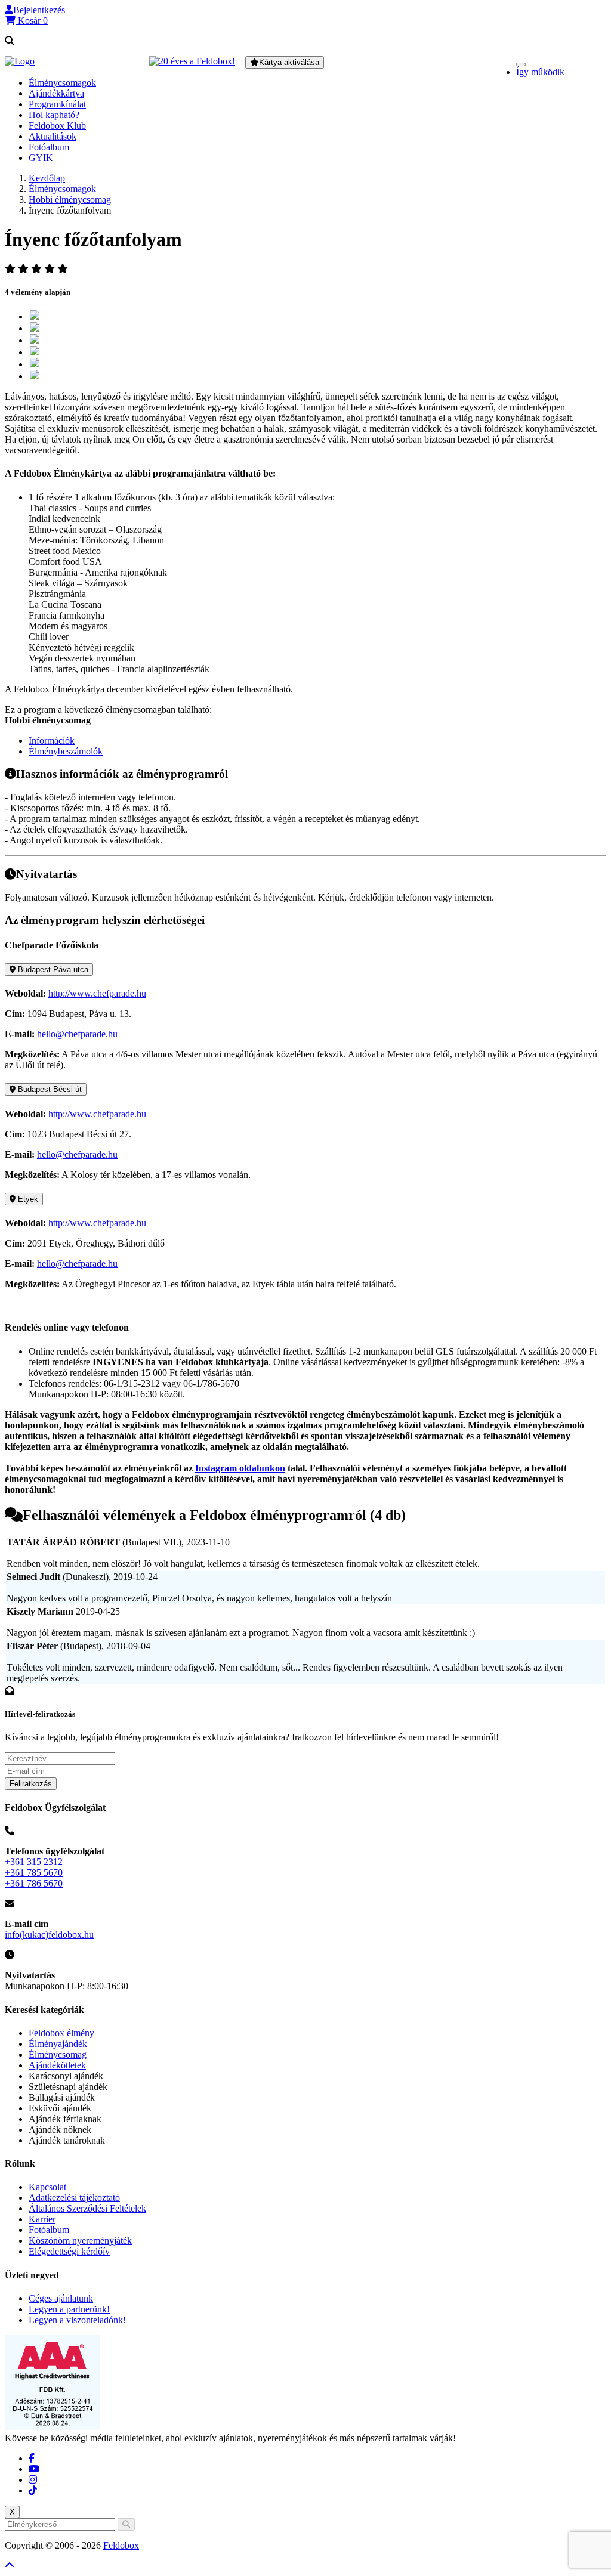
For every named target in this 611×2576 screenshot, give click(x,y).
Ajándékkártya (56, 93)
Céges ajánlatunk (61, 2298)
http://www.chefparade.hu (97, 993)
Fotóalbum (49, 147)
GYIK (41, 158)
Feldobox (121, 2545)
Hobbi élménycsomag (70, 200)
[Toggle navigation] (521, 64)
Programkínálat (57, 104)
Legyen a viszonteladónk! (77, 2320)
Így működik (540, 72)
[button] (35, 10)
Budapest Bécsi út (49, 1089)
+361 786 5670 (34, 1883)
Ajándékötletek (57, 2065)
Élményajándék (58, 2044)
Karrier (42, 2219)
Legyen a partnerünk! (69, 2309)
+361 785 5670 (34, 1873)
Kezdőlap (47, 178)
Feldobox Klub (57, 126)
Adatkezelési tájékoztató (74, 2198)
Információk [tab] (52, 740)
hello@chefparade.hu (77, 1034)
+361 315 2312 (34, 1862)
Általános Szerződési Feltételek (87, 2208)
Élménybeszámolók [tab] (66, 751)
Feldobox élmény (61, 2033)
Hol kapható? (54, 115)
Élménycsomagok (62, 83)
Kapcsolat (47, 2187)
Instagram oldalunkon (240, 1468)
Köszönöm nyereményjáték (80, 2241)
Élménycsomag (58, 2054)
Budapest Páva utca (52, 970)
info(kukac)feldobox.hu (49, 1935)
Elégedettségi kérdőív (69, 2251)
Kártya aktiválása (289, 62)
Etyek (27, 1199)
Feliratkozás (31, 1784)
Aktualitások (53, 136)
